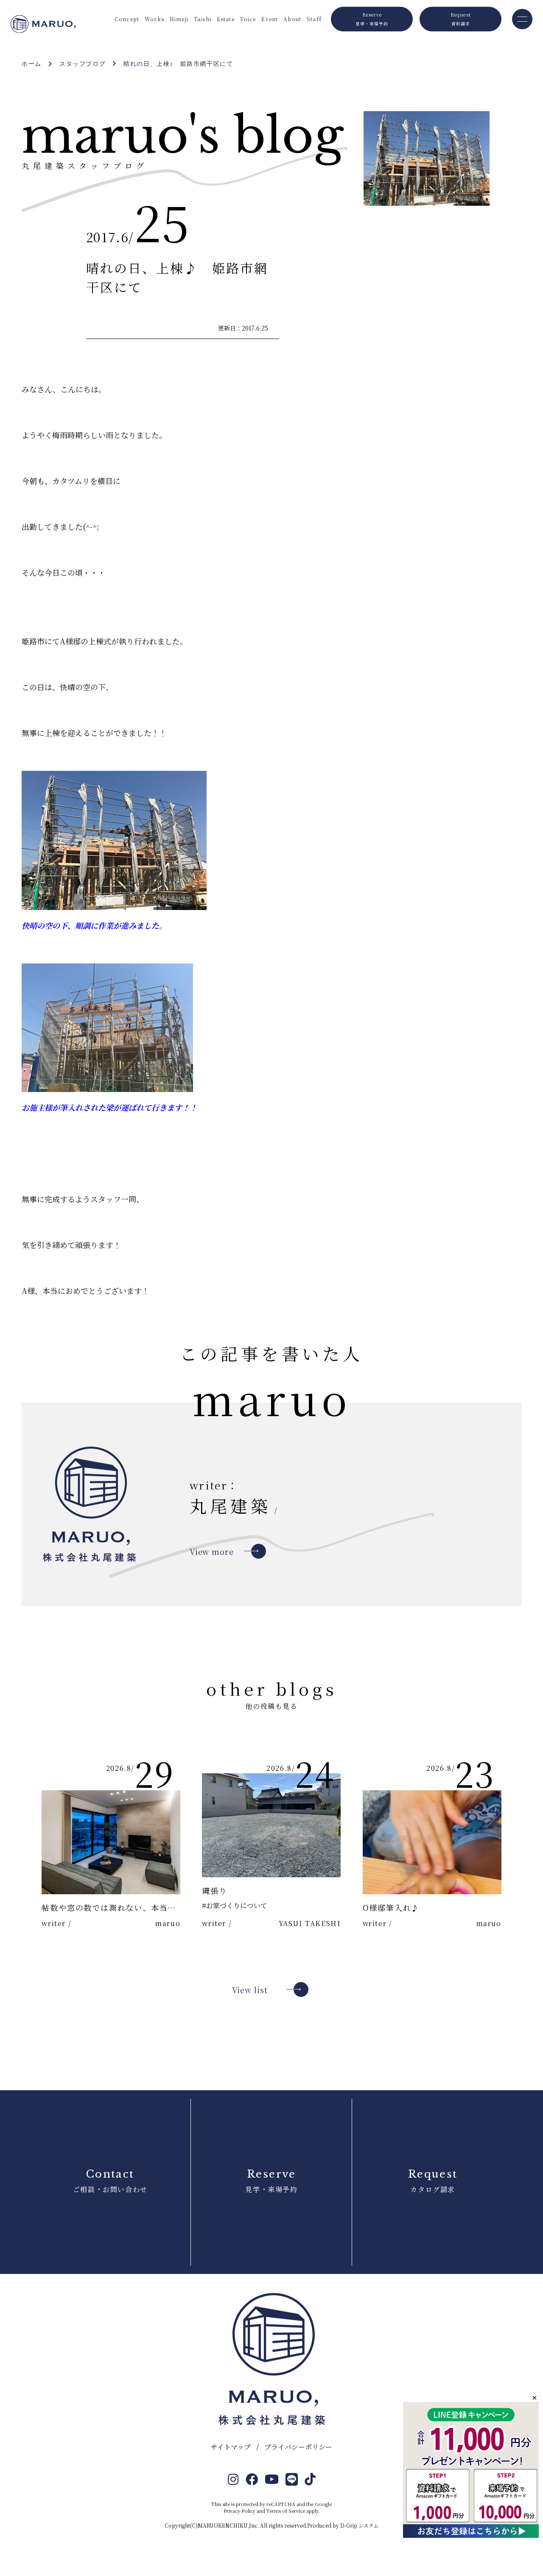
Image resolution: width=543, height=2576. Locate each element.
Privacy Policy (239, 2511)
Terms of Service (286, 2511)
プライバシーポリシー (298, 2447)
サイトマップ (231, 2447)
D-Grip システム (359, 2525)
